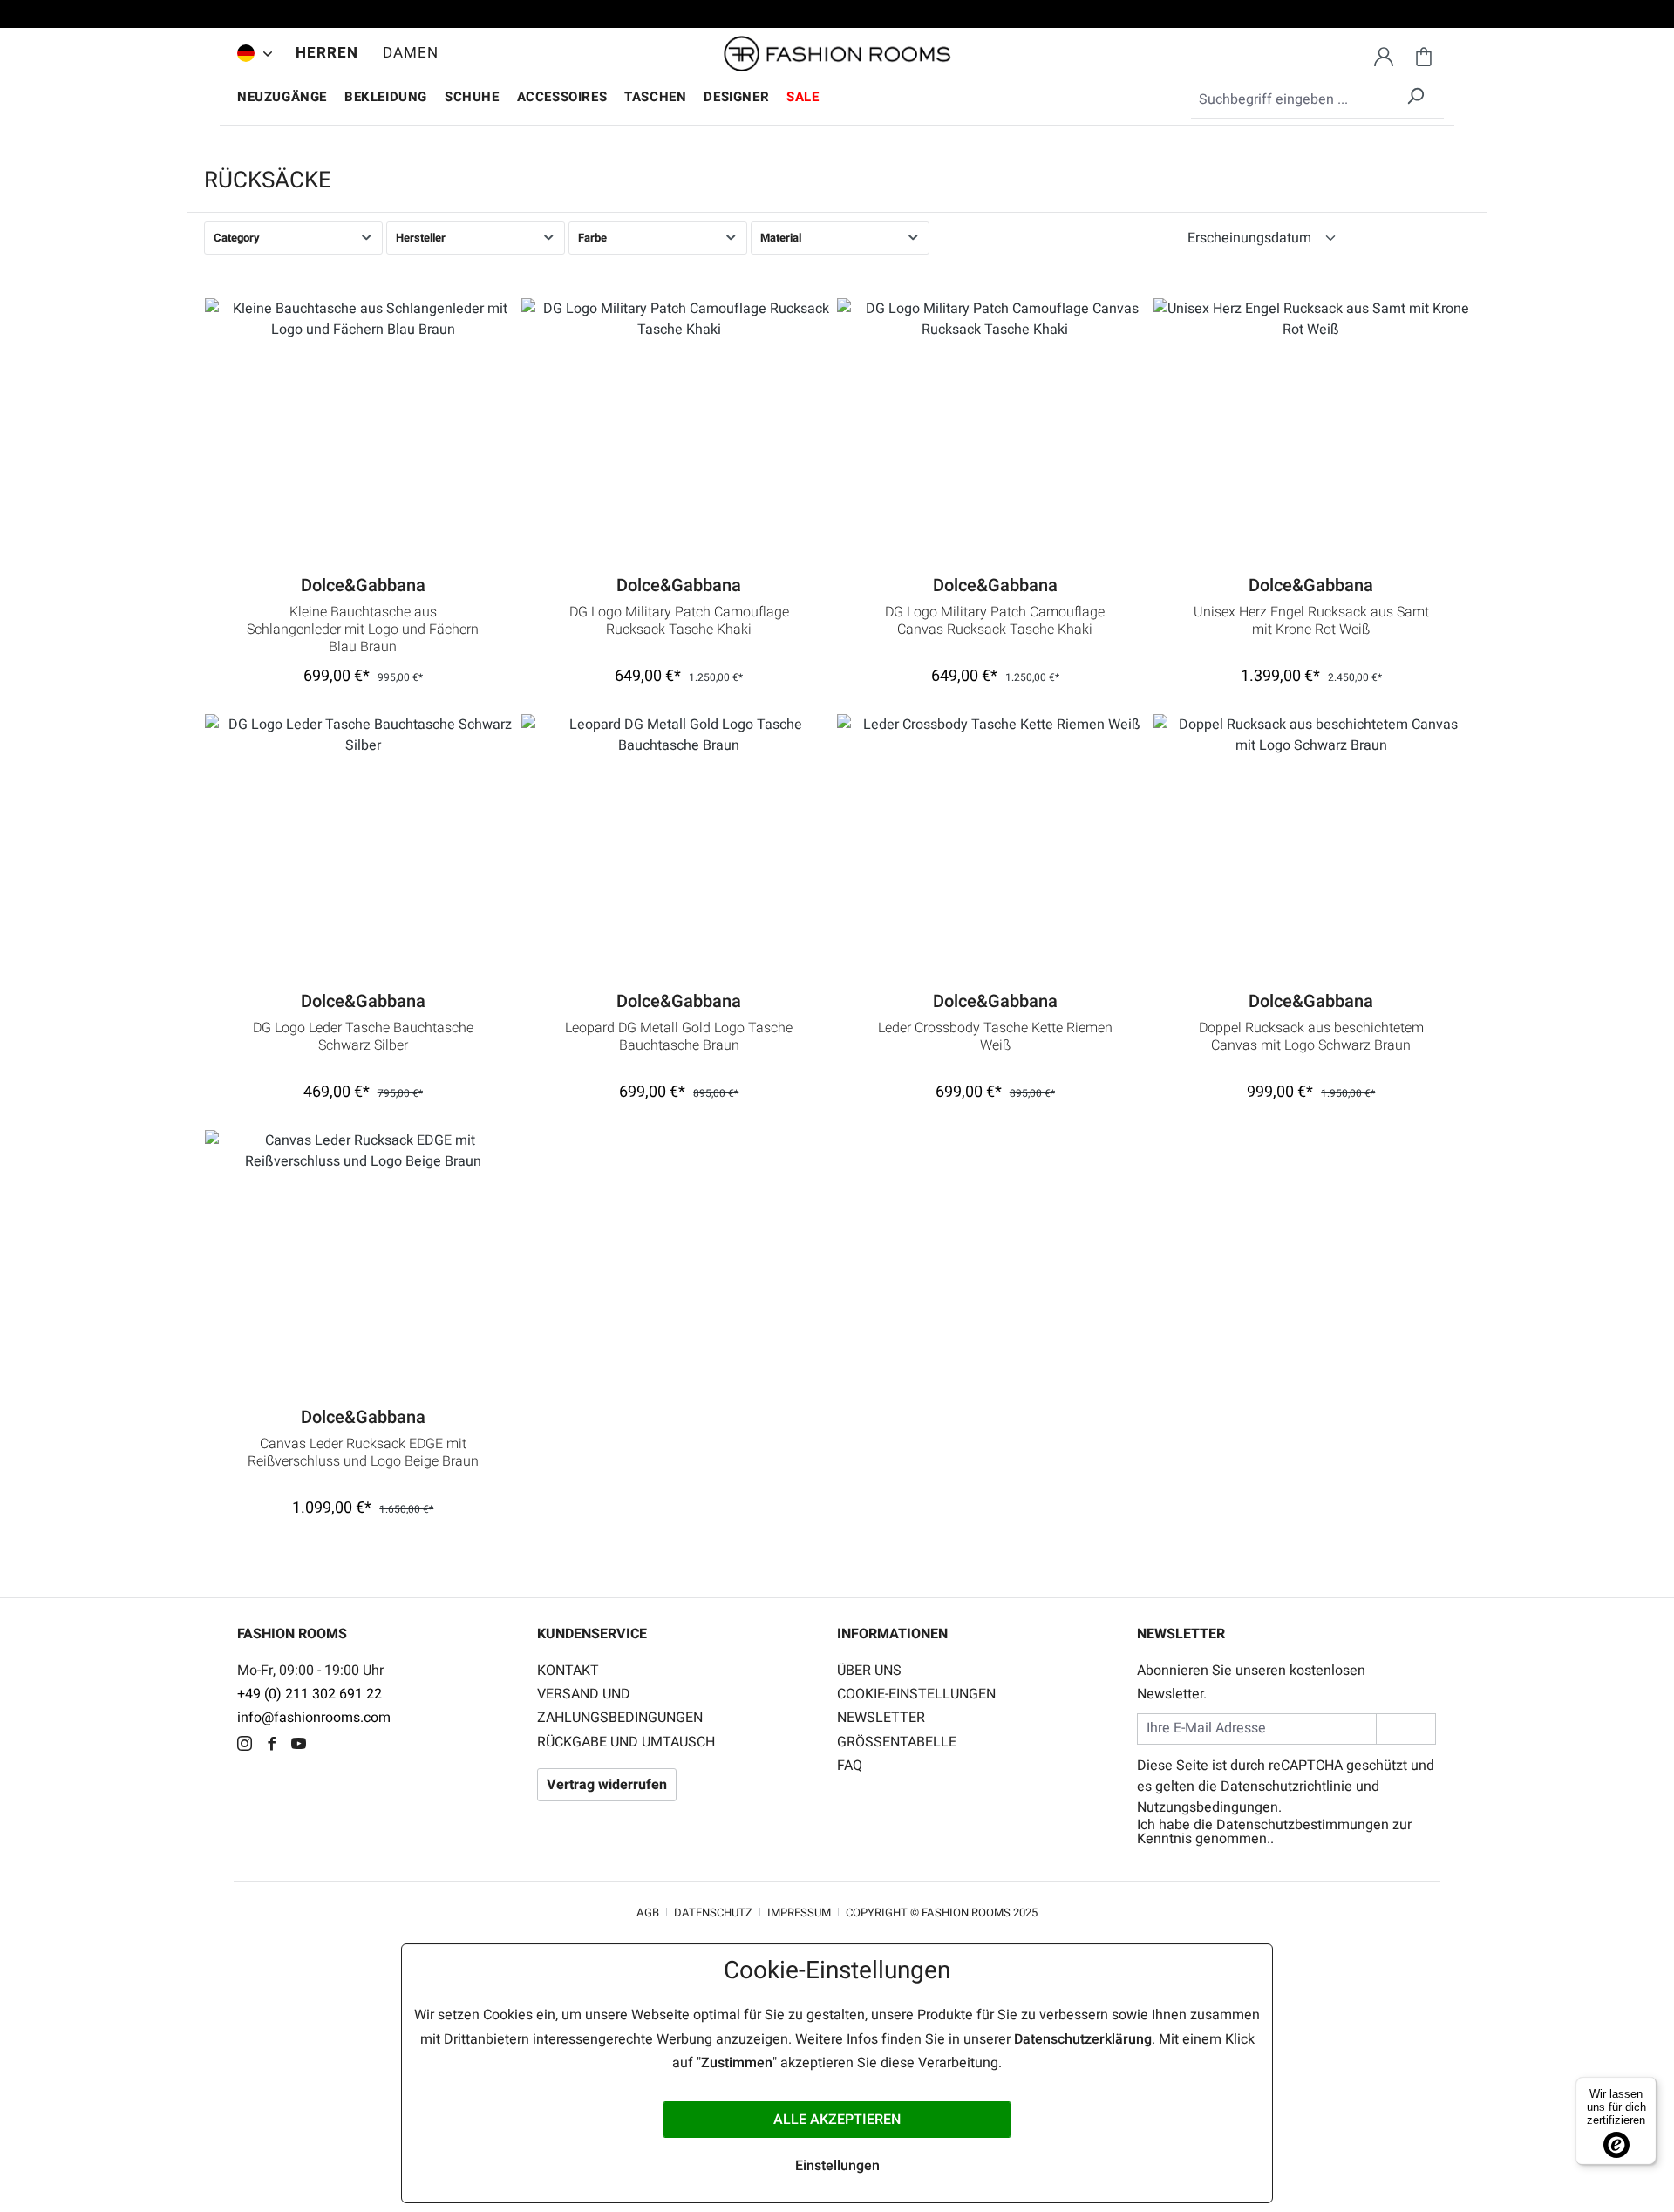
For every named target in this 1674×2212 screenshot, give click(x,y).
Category (237, 238)
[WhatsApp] (328, 1746)
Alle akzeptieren (837, 2120)
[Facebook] (276, 1746)
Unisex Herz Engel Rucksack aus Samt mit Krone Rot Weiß (1311, 622)
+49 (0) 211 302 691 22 (310, 1694)
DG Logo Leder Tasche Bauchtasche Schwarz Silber (363, 1038)
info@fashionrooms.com (314, 1718)
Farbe (592, 238)
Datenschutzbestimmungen (1303, 1825)
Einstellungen (837, 2166)
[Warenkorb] (1424, 54)
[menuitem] (250, 53)
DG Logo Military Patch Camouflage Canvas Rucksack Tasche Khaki (995, 622)
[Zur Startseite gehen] (837, 54)
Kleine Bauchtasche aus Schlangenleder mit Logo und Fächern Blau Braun (363, 630)
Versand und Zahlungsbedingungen (620, 1706)
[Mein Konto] (1384, 54)
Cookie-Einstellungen (916, 1694)
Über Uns (869, 1671)
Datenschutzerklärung (1083, 2039)
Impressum (799, 1913)
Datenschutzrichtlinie (1286, 1787)
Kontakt (568, 1671)
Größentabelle (897, 1742)
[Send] (1406, 1729)
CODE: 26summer (837, 17)
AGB (648, 1913)
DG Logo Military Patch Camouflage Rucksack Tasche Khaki (679, 622)
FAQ (850, 1766)
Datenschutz (713, 1913)
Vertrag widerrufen (607, 1785)
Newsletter (881, 1718)
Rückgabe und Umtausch (626, 1742)
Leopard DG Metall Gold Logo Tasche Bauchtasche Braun (679, 1038)
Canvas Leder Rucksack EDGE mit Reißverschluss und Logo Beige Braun (363, 1453)
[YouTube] (303, 1746)
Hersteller (421, 238)
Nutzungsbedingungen (1208, 1807)
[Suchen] (1415, 93)
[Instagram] (249, 1746)
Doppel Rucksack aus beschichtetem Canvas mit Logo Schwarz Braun (1311, 1038)
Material (781, 238)
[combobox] (1317, 100)
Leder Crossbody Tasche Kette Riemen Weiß (995, 1038)
